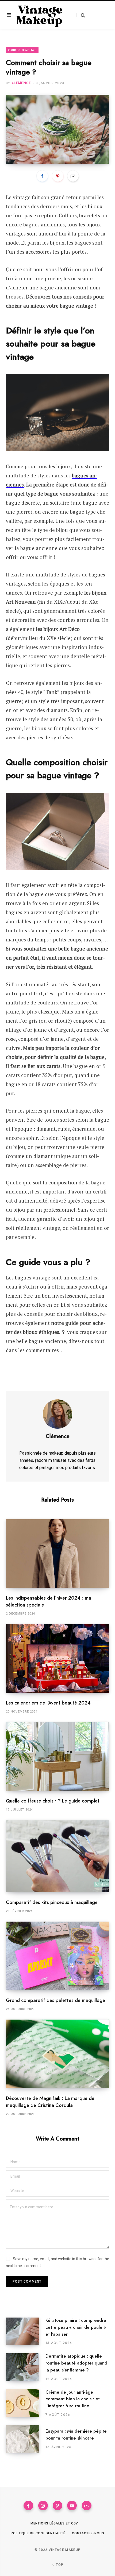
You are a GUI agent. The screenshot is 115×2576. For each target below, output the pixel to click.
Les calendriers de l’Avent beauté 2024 (48, 1703)
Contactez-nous (88, 2533)
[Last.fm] (87, 2506)
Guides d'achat (22, 50)
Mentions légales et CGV (54, 2523)
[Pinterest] (58, 176)
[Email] (73, 176)
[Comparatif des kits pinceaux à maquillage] (57, 1856)
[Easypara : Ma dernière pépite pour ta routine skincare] (26, 2439)
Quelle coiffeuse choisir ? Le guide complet (53, 1801)
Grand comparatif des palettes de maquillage (55, 2000)
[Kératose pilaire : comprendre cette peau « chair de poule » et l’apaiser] (26, 2331)
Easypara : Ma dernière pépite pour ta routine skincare (76, 2434)
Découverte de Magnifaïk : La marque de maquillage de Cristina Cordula (50, 2102)
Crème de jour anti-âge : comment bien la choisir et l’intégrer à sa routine (73, 2399)
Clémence (22, 83)
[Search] (81, 15)
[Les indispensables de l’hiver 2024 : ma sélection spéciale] (57, 1554)
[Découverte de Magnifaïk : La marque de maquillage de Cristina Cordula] (57, 2054)
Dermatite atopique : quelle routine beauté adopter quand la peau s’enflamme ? (76, 2363)
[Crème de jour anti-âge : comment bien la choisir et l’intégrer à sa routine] (26, 2403)
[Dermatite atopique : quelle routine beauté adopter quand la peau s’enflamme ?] (26, 2367)
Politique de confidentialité (38, 2533)
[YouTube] (72, 2506)
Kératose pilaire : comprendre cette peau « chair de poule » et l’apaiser (76, 2327)
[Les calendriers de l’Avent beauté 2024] (57, 1658)
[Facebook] (42, 176)
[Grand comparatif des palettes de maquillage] (57, 1956)
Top (59, 2565)
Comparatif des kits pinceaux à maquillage (52, 1902)
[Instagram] (43, 2506)
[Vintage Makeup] (40, 15)
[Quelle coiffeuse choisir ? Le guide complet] (57, 1756)
